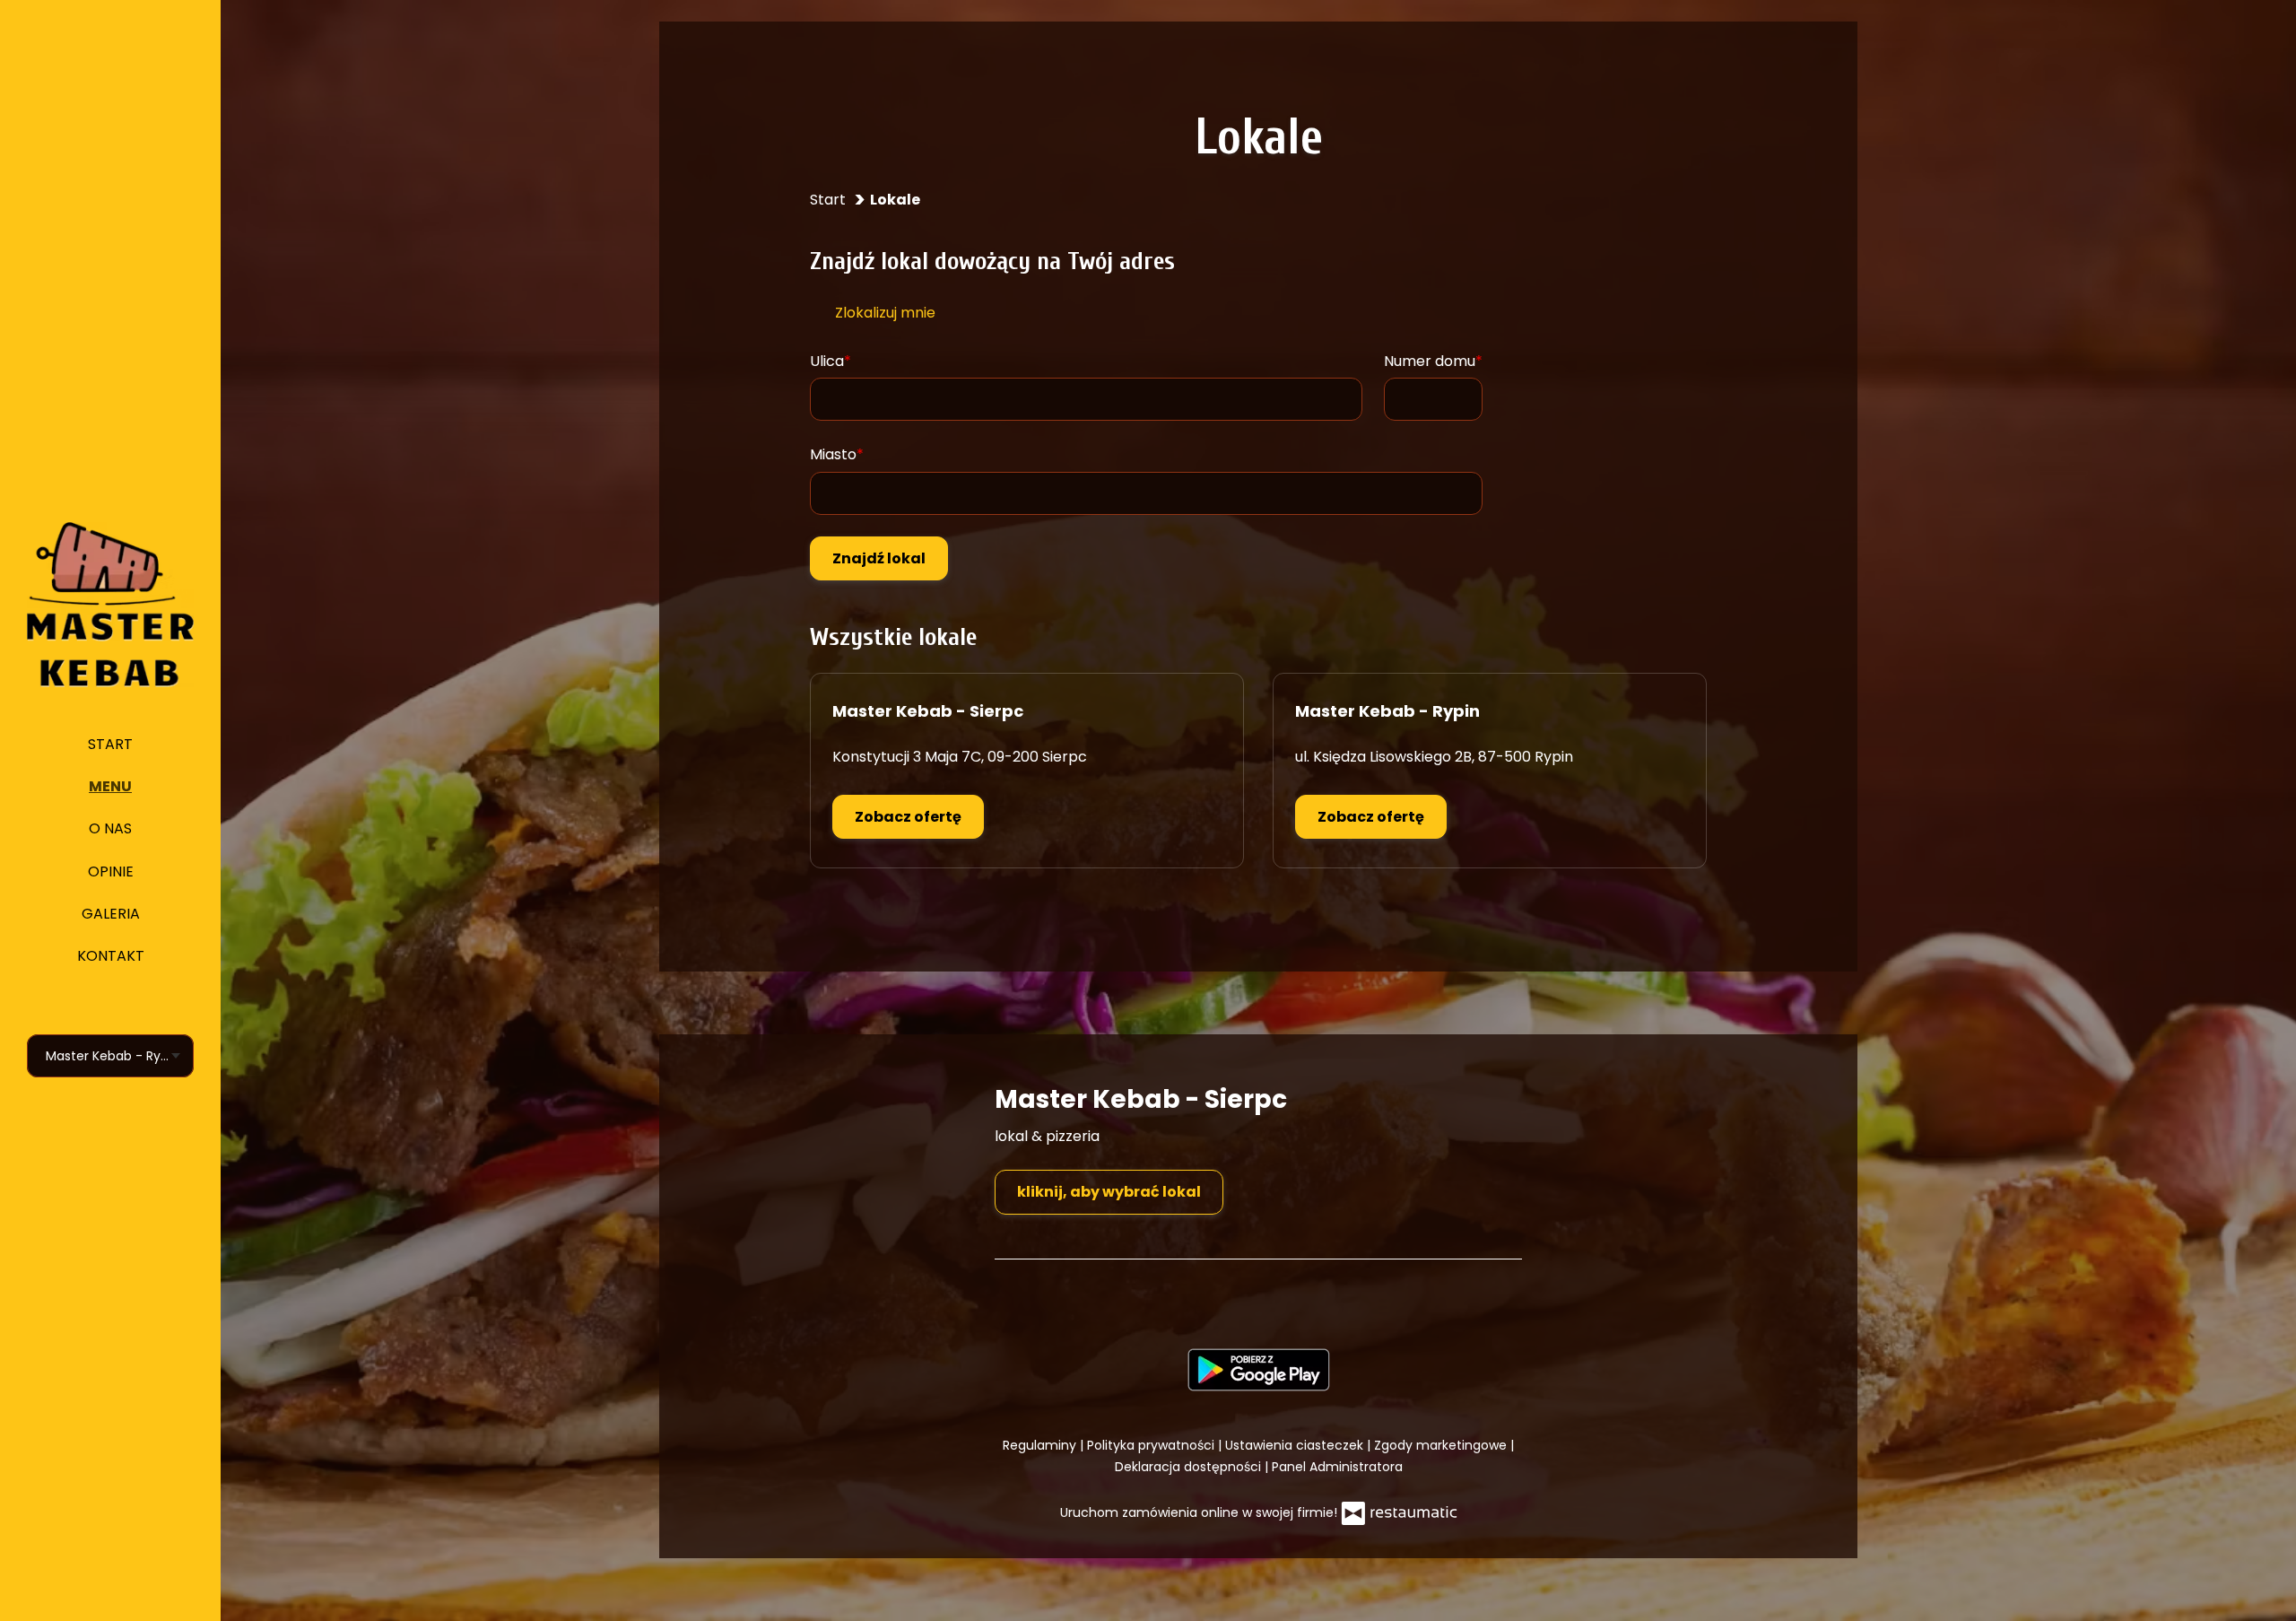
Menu (110, 786)
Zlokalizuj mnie (885, 313)
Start (110, 744)
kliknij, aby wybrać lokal (1109, 1192)
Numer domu (1430, 361)
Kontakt (111, 956)
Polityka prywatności (1152, 1445)
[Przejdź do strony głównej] (110, 605)
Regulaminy (1041, 1445)
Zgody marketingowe (1442, 1445)
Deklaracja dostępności (1190, 1467)
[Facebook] (1257, 1299)
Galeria (111, 914)
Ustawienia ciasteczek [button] (1296, 1445)
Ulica (827, 361)
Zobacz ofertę (908, 817)
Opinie (111, 872)
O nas (110, 828)
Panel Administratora (1337, 1467)
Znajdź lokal (879, 558)
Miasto (833, 454)
